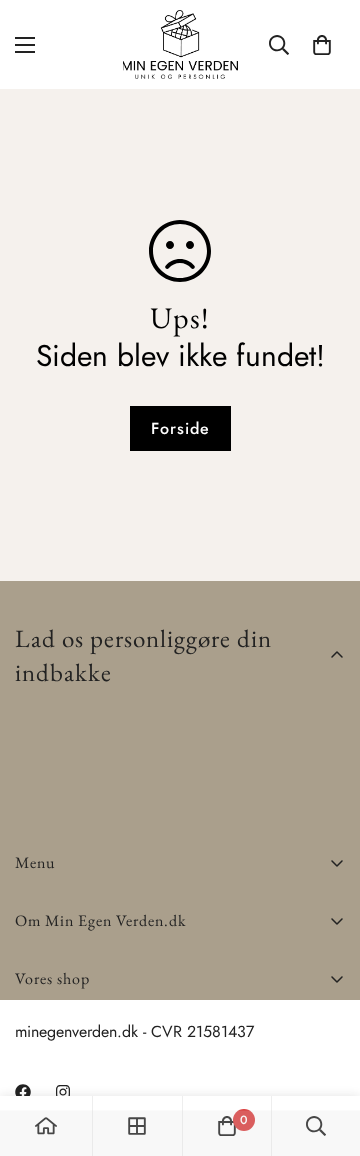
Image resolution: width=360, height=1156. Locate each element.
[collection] (137, 1126)
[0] (322, 45)
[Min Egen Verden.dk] (180, 44)
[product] (46, 1126)
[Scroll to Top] (324, 1050)
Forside (180, 428)
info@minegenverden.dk (95, 1075)
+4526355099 (65, 1051)
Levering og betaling (84, 1026)
